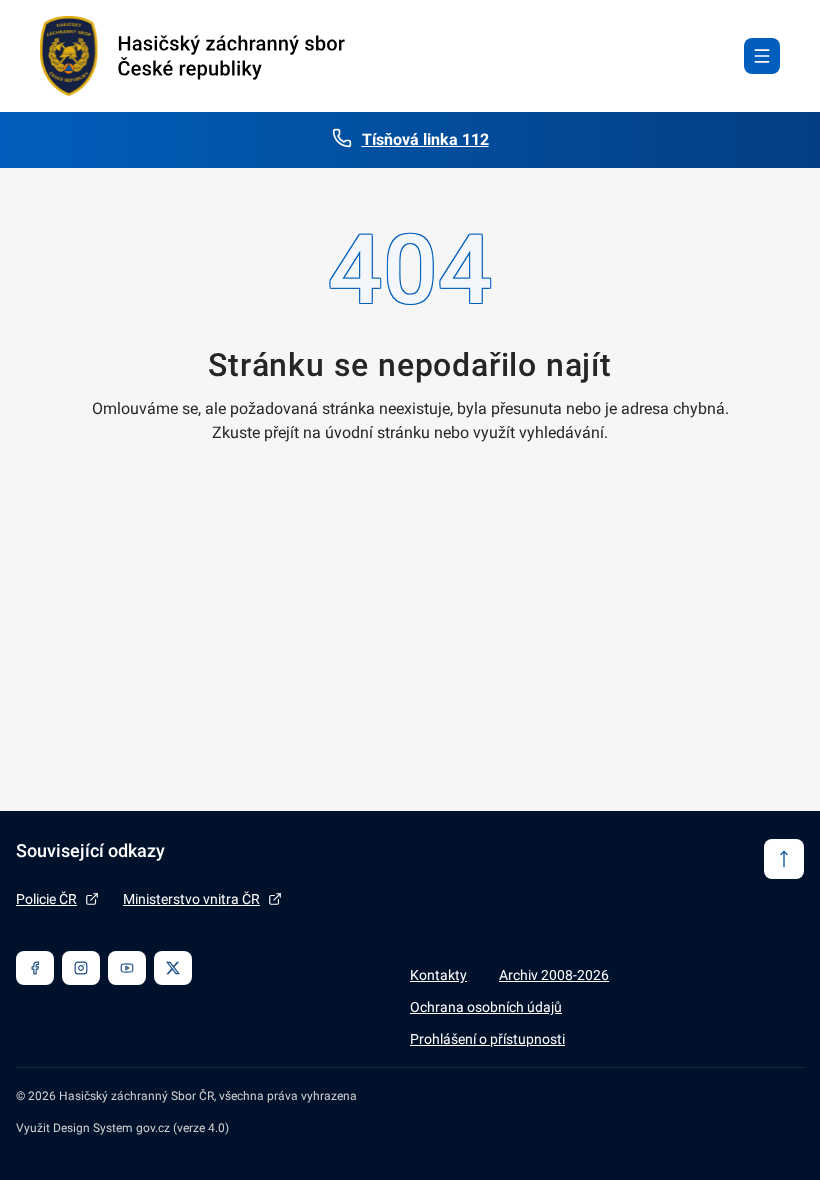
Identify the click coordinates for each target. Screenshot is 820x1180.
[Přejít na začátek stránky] (784, 859)
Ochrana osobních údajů (486, 1007)
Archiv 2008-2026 (554, 975)
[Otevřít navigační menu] (762, 56)
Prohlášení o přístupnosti (487, 1039)
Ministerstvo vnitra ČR (191, 899)
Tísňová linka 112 (425, 139)
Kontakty (438, 975)
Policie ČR (46, 899)
